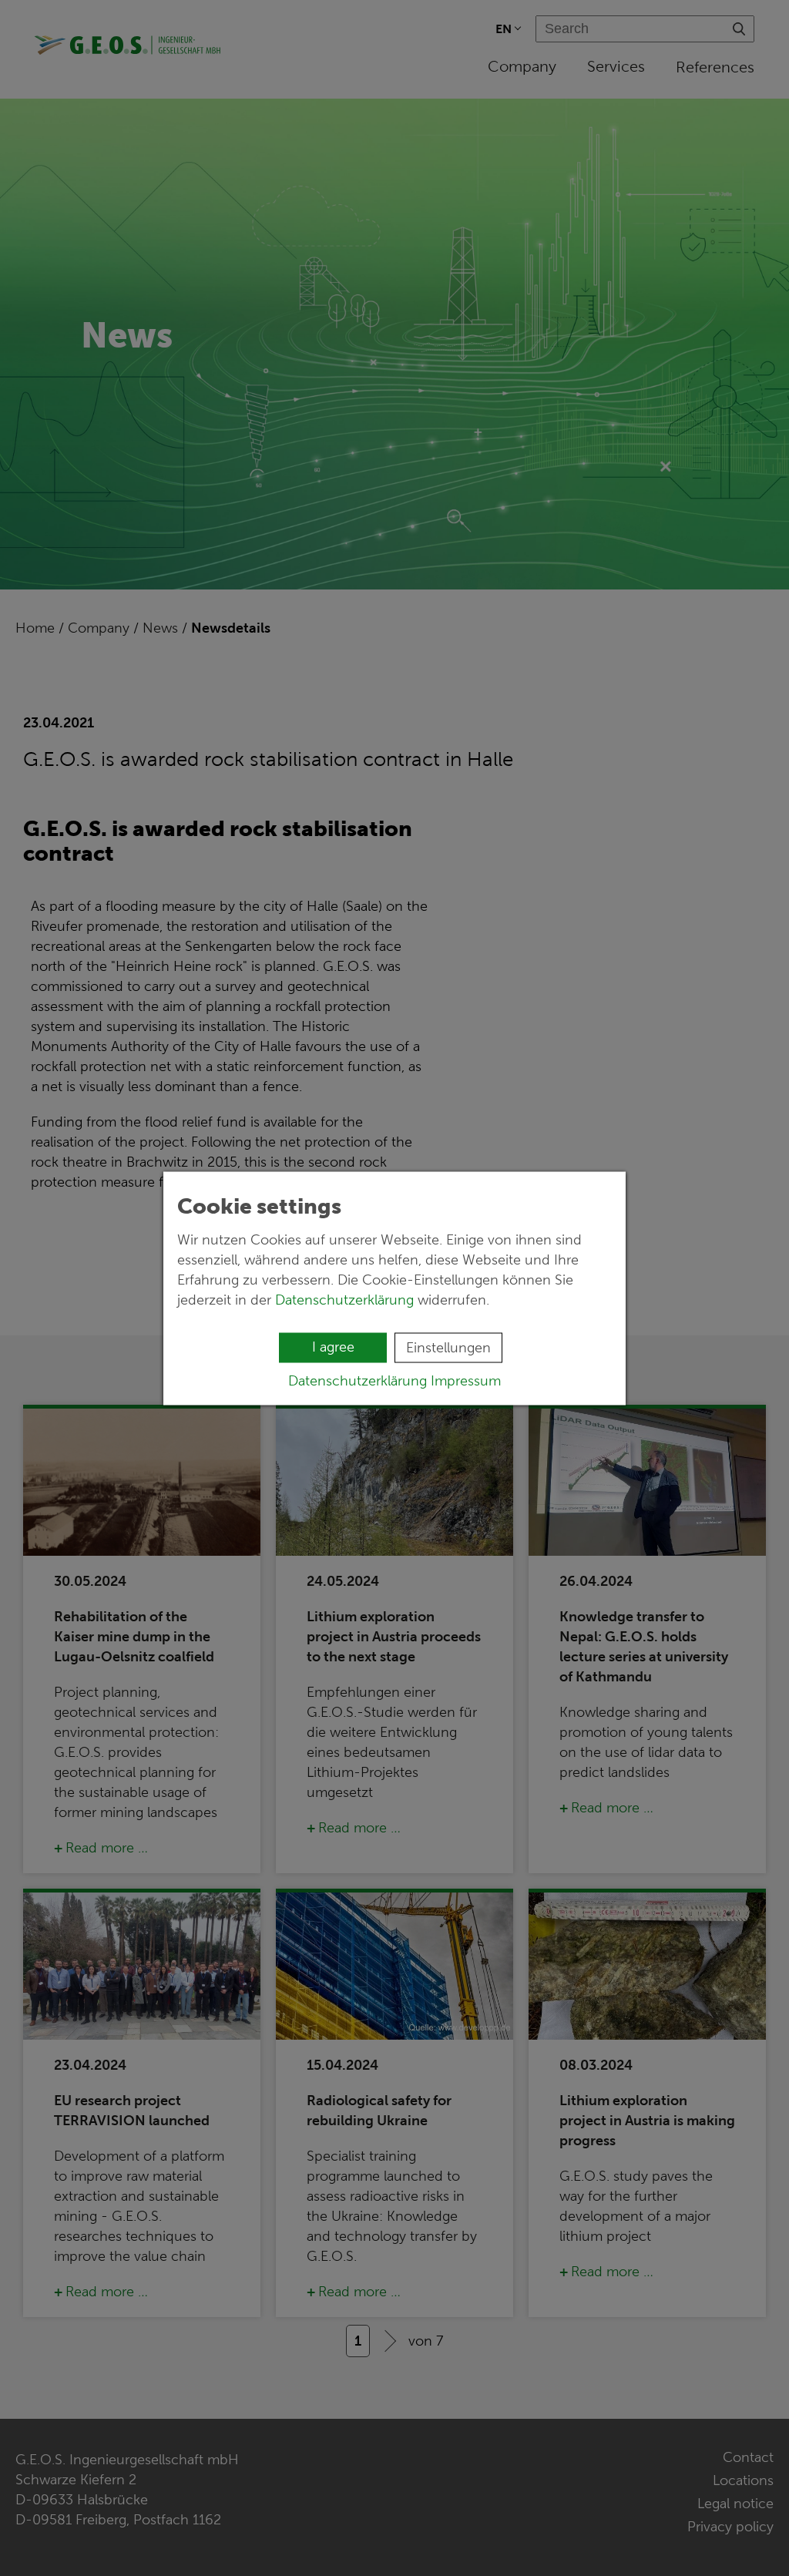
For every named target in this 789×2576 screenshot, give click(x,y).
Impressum (466, 1380)
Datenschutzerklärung (344, 1299)
